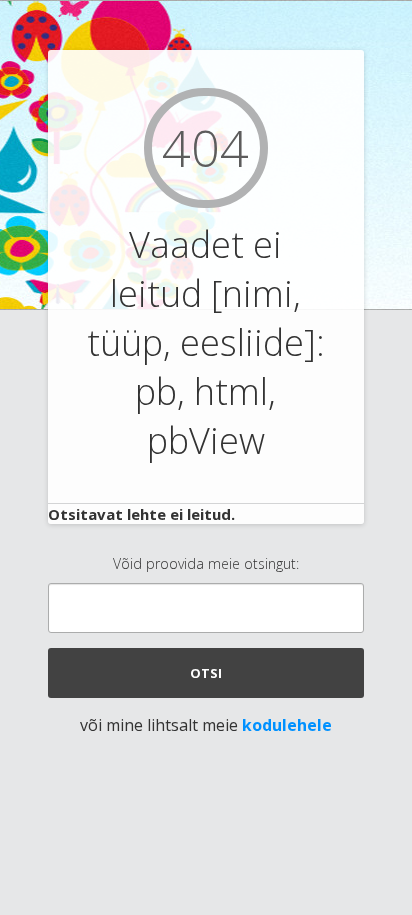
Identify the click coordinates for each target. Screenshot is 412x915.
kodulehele (287, 725)
